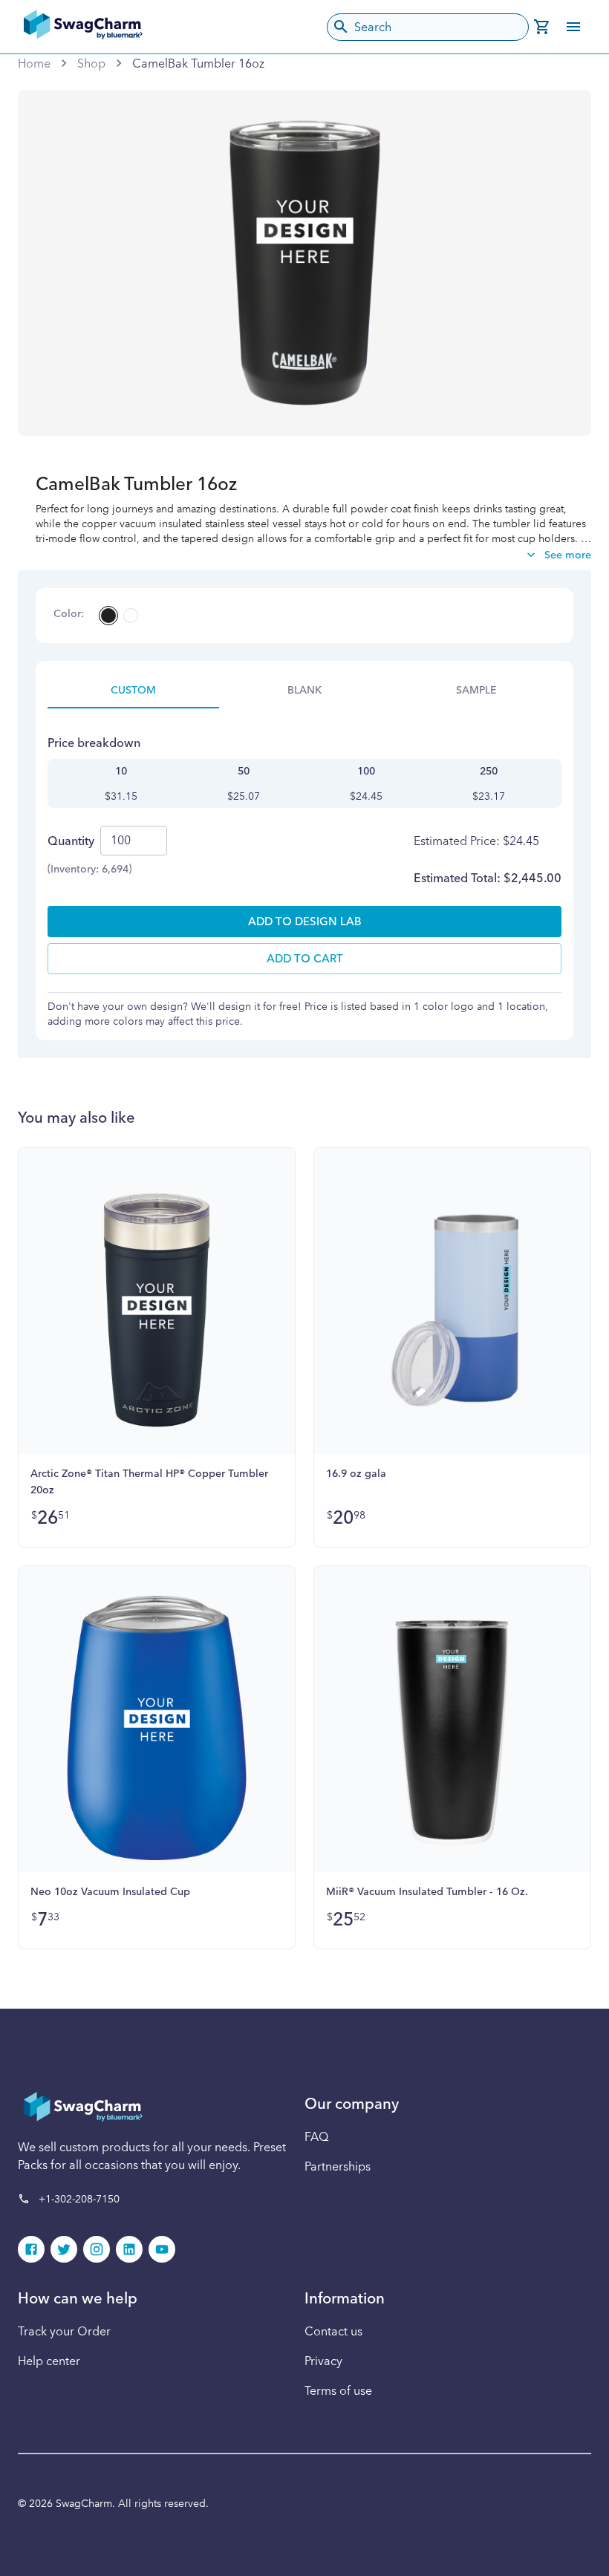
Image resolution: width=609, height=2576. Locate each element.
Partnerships (338, 2166)
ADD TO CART (305, 958)
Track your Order (64, 2331)
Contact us (333, 2331)
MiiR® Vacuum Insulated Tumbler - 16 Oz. (427, 1891)
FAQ (316, 2136)
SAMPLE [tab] (476, 690)
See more (568, 555)
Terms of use (338, 2390)
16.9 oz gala (356, 1473)
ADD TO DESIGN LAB (305, 921)
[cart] (542, 27)
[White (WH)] (131, 616)
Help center (49, 2361)
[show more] (573, 27)
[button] (31, 2249)
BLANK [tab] (304, 690)
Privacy (323, 2361)
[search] (341, 27)
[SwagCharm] (83, 27)
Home (34, 63)
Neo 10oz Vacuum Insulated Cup (110, 1891)
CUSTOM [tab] (133, 690)
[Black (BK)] (108, 616)
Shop (91, 63)
